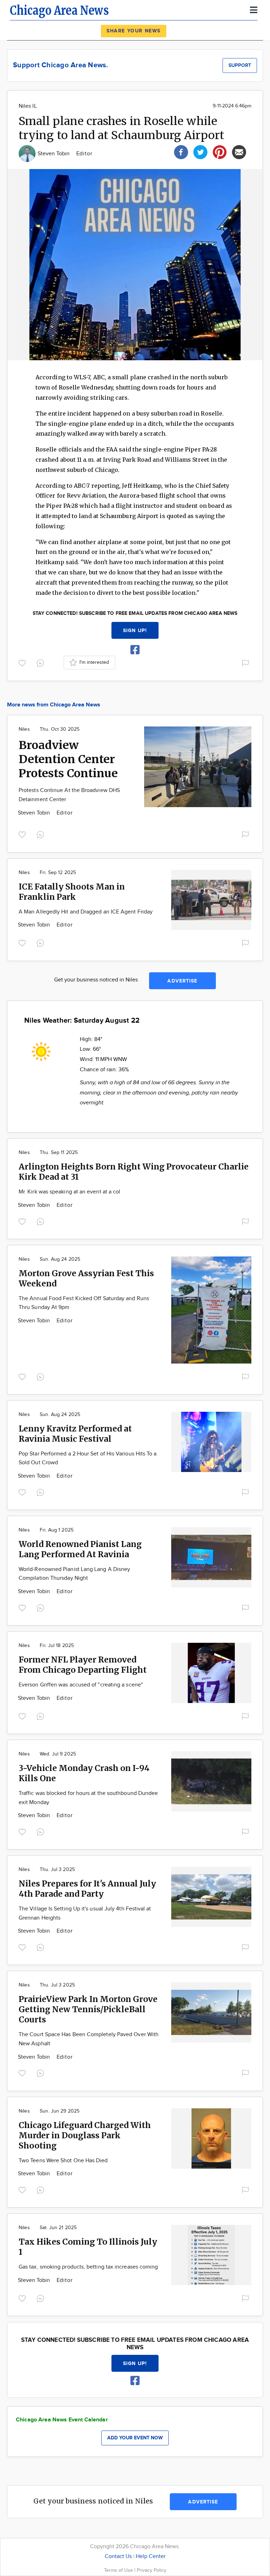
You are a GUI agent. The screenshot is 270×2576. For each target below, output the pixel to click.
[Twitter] (200, 151)
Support (240, 65)
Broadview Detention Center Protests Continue (68, 759)
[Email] (239, 151)
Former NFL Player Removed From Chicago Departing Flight (83, 1665)
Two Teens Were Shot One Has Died (63, 2161)
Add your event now (135, 2438)
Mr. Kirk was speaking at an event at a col (69, 1192)
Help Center (151, 2556)
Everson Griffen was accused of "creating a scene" (81, 1685)
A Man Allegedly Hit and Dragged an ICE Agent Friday (86, 912)
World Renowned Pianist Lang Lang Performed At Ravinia (80, 1549)
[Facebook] (181, 151)
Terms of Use (119, 2570)
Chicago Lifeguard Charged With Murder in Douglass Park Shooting (85, 2135)
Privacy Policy (152, 2570)
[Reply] (42, 662)
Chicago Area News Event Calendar (62, 2420)
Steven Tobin (54, 154)
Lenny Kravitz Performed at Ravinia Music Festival (75, 1434)
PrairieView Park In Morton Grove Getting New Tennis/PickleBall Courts (88, 2009)
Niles (24, 729)
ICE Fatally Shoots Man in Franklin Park (72, 892)
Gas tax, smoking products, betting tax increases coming (88, 2267)
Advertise (182, 981)
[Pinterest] (220, 151)
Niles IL (28, 106)
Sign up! (135, 631)
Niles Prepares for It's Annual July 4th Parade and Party (87, 1889)
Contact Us (118, 2556)
